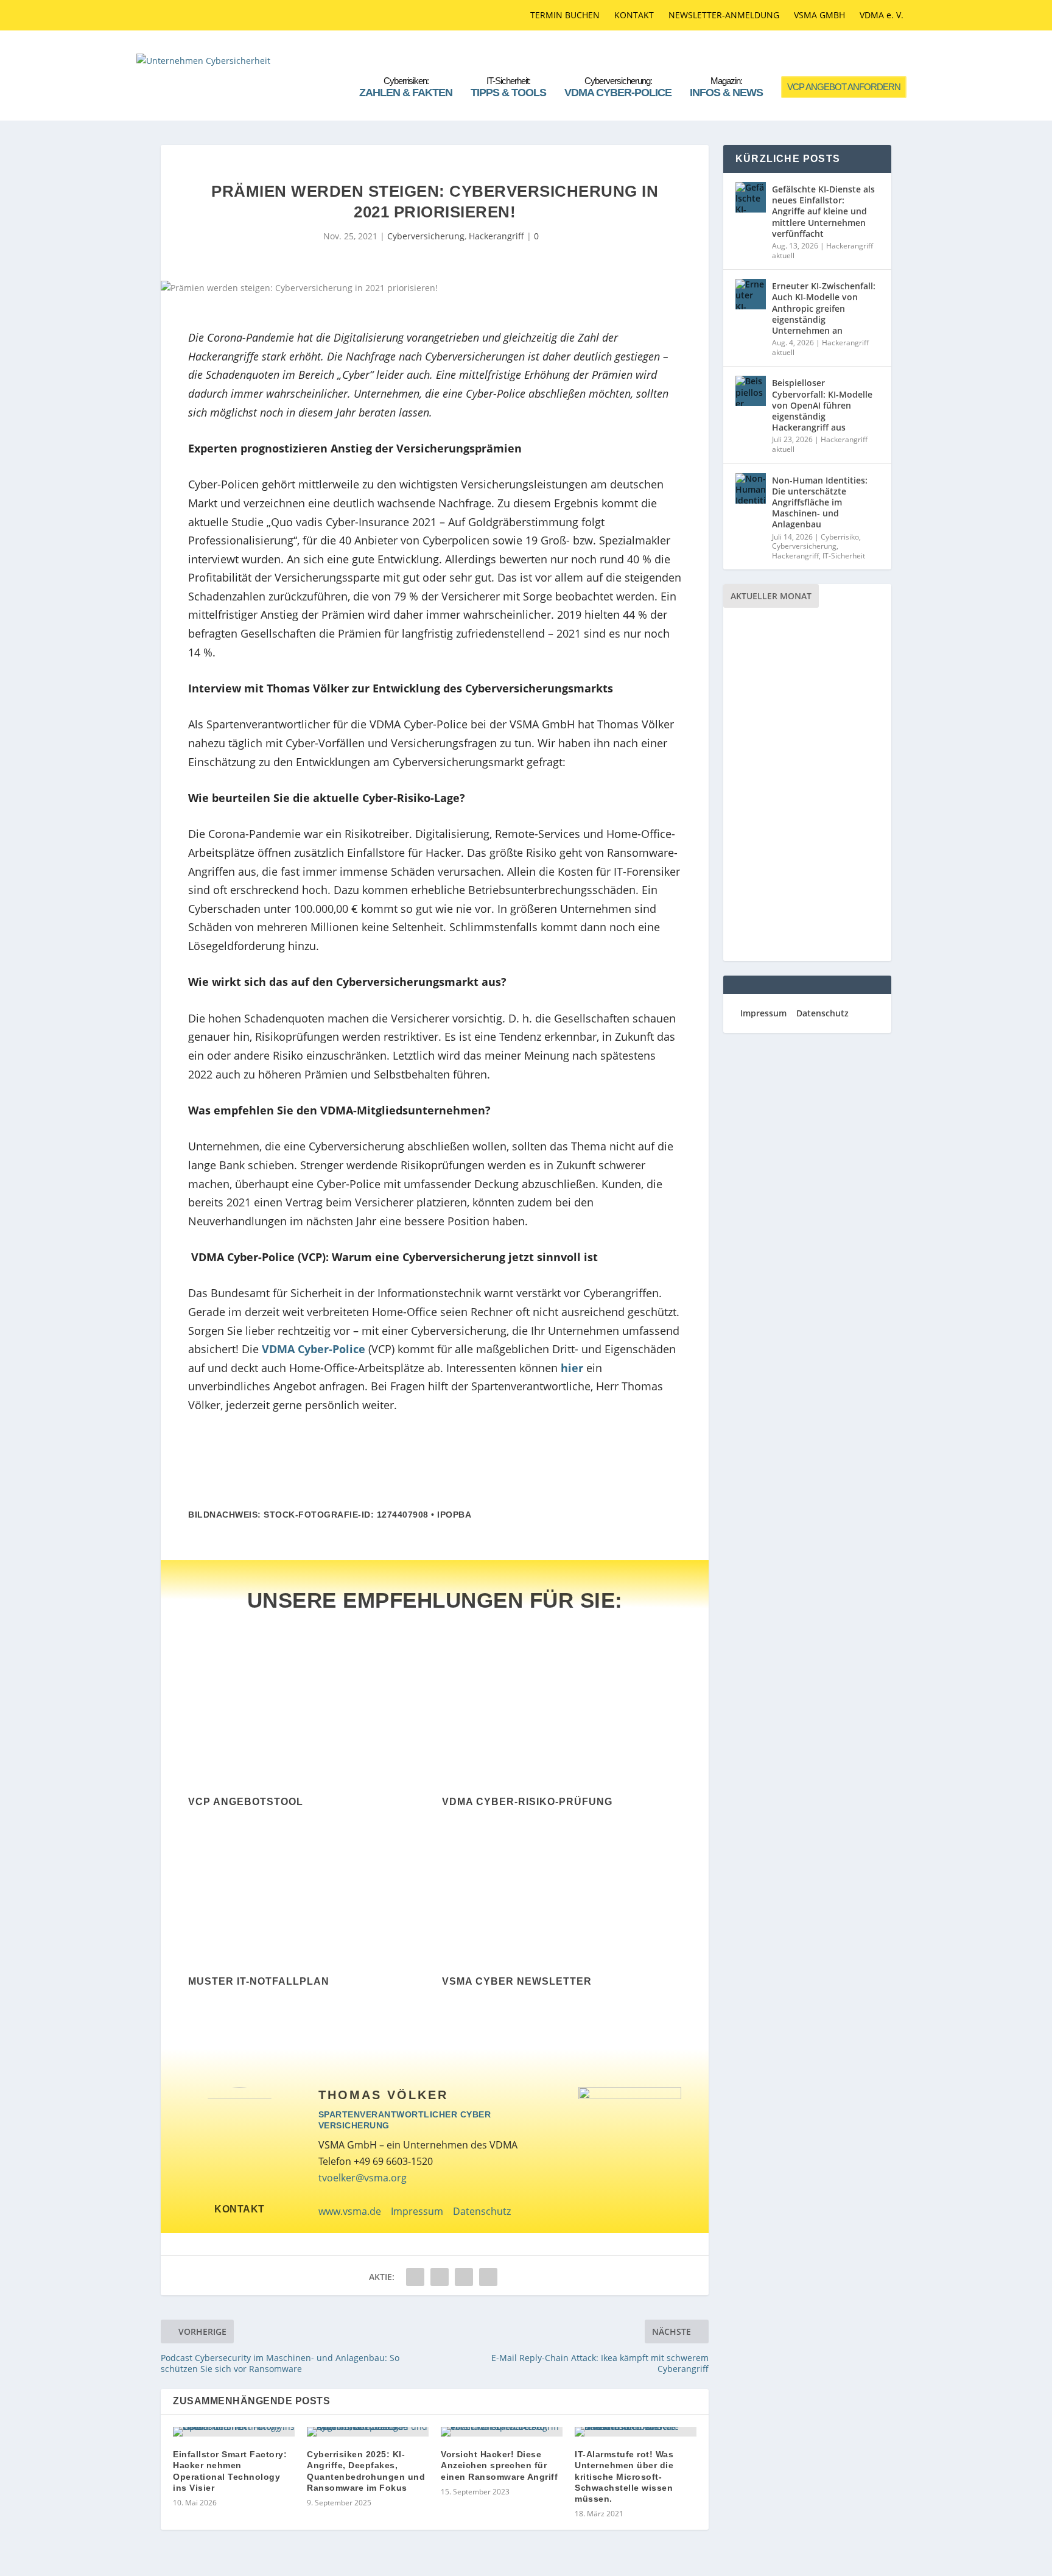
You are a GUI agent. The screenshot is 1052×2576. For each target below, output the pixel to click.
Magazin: (726, 87)
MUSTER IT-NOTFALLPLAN (259, 1981)
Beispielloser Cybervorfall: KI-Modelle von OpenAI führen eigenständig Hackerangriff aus (822, 405)
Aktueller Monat (771, 596)
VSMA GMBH (819, 15)
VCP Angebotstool (246, 1802)
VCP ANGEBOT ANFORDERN (844, 87)
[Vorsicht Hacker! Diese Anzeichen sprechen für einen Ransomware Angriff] (502, 2432)
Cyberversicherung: (618, 87)
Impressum (417, 2211)
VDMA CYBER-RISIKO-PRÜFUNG (527, 1802)
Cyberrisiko (840, 537)
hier (572, 1368)
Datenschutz (482, 2211)
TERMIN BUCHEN (565, 15)
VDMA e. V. (882, 15)
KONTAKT (634, 15)
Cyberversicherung (426, 236)
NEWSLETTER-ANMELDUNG (724, 15)
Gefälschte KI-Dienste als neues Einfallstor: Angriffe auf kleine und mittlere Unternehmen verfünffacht (823, 211)
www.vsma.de (350, 2211)
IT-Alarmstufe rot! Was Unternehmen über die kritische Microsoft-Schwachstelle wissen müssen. (624, 2476)
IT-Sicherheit (844, 556)
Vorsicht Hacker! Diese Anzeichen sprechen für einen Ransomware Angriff (499, 2465)
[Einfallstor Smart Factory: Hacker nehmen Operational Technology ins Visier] (234, 2432)
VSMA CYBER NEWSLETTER (517, 1981)
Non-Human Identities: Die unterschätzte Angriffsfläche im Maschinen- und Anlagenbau (820, 502)
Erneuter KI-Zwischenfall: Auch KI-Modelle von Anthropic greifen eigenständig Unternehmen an (824, 308)
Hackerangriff (496, 236)
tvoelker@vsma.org (363, 2178)
